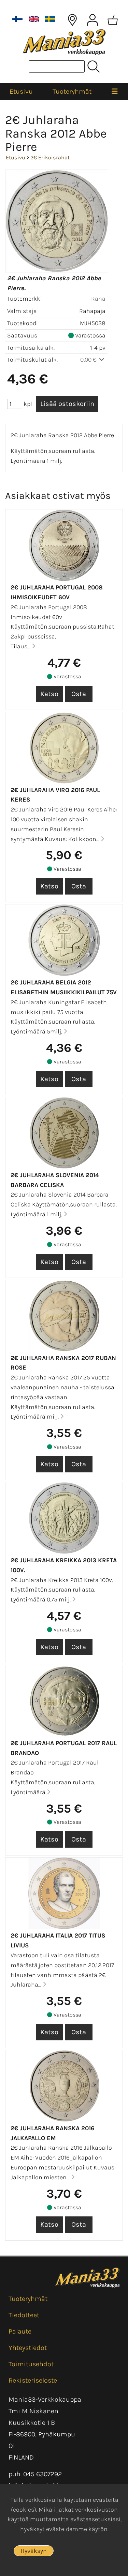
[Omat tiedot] (93, 20)
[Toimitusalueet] (72, 20)
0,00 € (89, 360)
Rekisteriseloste (33, 2380)
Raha (98, 299)
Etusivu (21, 91)
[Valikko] (115, 92)
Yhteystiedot (28, 2348)
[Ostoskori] (113, 20)
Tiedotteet (24, 2315)
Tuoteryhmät (72, 91)
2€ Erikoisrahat (50, 157)
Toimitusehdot (31, 2364)
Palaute (20, 2331)
